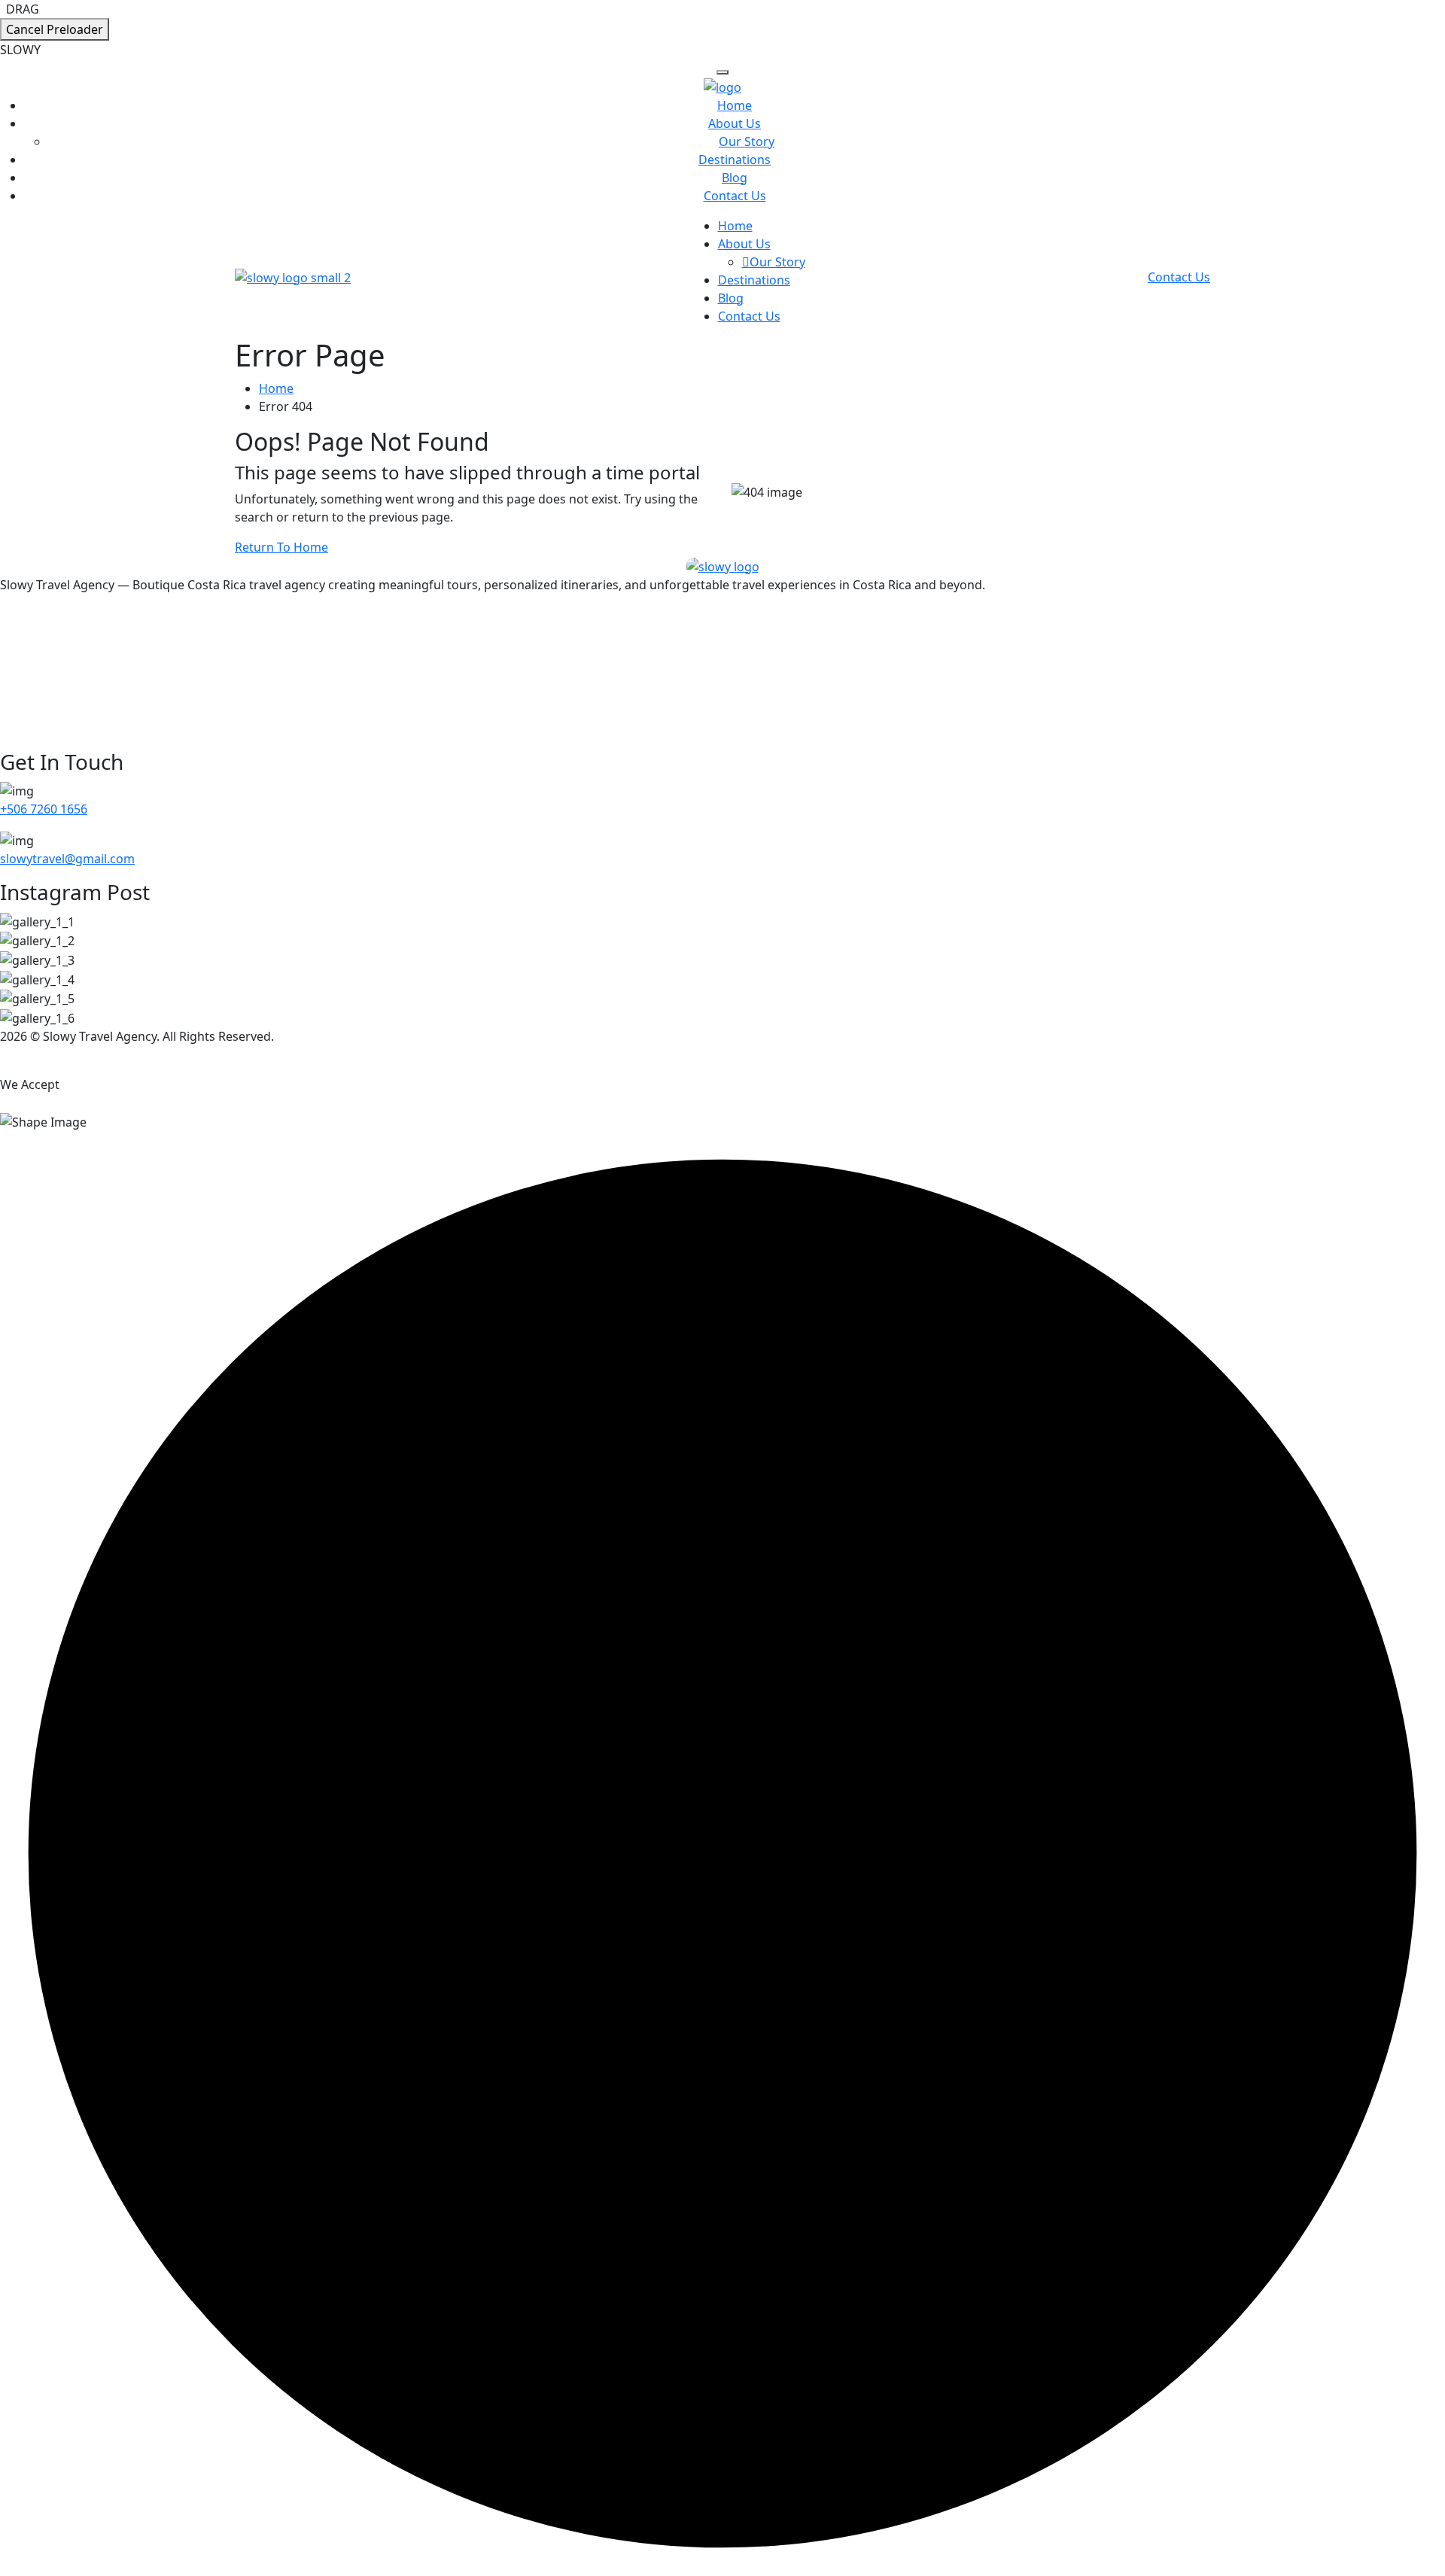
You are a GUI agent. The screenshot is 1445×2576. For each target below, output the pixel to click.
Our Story (747, 141)
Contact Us (735, 196)
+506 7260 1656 (44, 809)
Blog (735, 178)
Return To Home (281, 547)
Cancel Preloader (55, 29)
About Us (735, 123)
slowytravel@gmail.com (67, 859)
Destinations (735, 160)
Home (735, 105)
